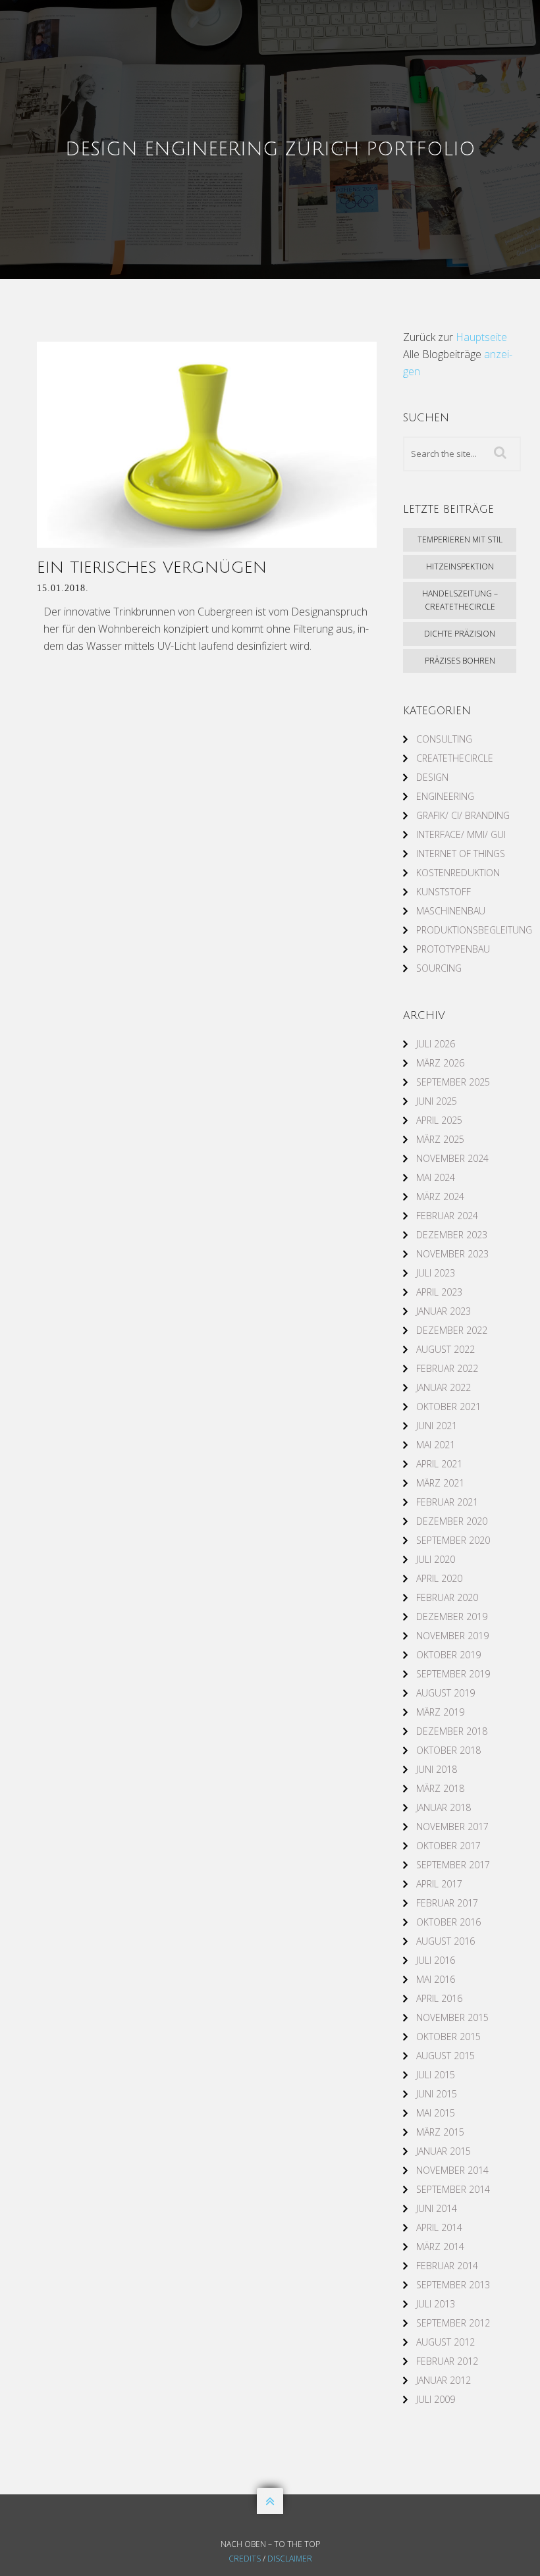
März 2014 (440, 2247)
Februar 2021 (447, 1502)
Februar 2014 (447, 2266)
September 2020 (453, 1540)
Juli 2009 (436, 2399)
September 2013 (453, 2285)
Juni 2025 (437, 1101)
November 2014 (452, 2170)
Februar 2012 (447, 2361)
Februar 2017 (447, 1903)
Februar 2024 (447, 1216)
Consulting (444, 739)
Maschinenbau (451, 911)
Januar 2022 (444, 1387)
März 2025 (440, 1139)
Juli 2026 (436, 1044)
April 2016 (439, 1998)
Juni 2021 (437, 1426)
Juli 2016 (436, 1960)
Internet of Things (461, 854)
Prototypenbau (453, 949)
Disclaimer (290, 2559)
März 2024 (440, 1196)
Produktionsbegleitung (474, 930)
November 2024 (452, 1158)
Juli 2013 (436, 2304)
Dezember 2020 (452, 1521)
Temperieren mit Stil (460, 539)
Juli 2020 (436, 1559)
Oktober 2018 (448, 1750)
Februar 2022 (447, 1368)
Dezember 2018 (452, 1731)
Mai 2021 (436, 1445)
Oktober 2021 (448, 1406)
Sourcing (439, 968)
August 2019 (445, 1693)
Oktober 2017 (448, 1846)
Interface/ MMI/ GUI (461, 834)
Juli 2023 (436, 1273)
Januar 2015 (444, 2151)
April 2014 (439, 2227)
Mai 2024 (436, 1177)
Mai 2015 (436, 2113)
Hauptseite (481, 337)
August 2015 (445, 2056)
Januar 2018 (444, 1807)
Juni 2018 (437, 1769)
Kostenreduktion (458, 873)
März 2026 (440, 1063)
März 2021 (440, 1483)
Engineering (445, 796)
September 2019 (453, 1674)
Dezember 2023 (452, 1235)
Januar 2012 (444, 2380)
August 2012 (445, 2342)
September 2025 (453, 1082)
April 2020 (439, 1578)
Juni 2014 (437, 2208)
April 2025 (439, 1120)
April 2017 (439, 1884)
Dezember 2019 (452, 1617)
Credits (245, 2559)
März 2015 (440, 2132)
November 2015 (452, 2017)
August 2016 (445, 1941)
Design (432, 777)
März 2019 (440, 1712)
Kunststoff (444, 892)
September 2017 (453, 1865)
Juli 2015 (436, 2075)
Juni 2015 (437, 2094)
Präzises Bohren (460, 661)
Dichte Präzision (460, 634)
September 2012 (453, 2323)
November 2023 (452, 1254)
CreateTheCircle (455, 758)
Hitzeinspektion (460, 566)
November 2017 (452, 1827)
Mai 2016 (436, 1979)
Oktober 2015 (448, 2037)
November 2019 (452, 1636)
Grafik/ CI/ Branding (463, 815)
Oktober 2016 (448, 1922)
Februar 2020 (447, 1597)
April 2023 (439, 1292)
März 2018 (440, 1788)
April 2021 (439, 1464)
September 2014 (453, 2189)
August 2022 (445, 1349)
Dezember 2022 (452, 1330)
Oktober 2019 (448, 1655)
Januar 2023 (444, 1311)
